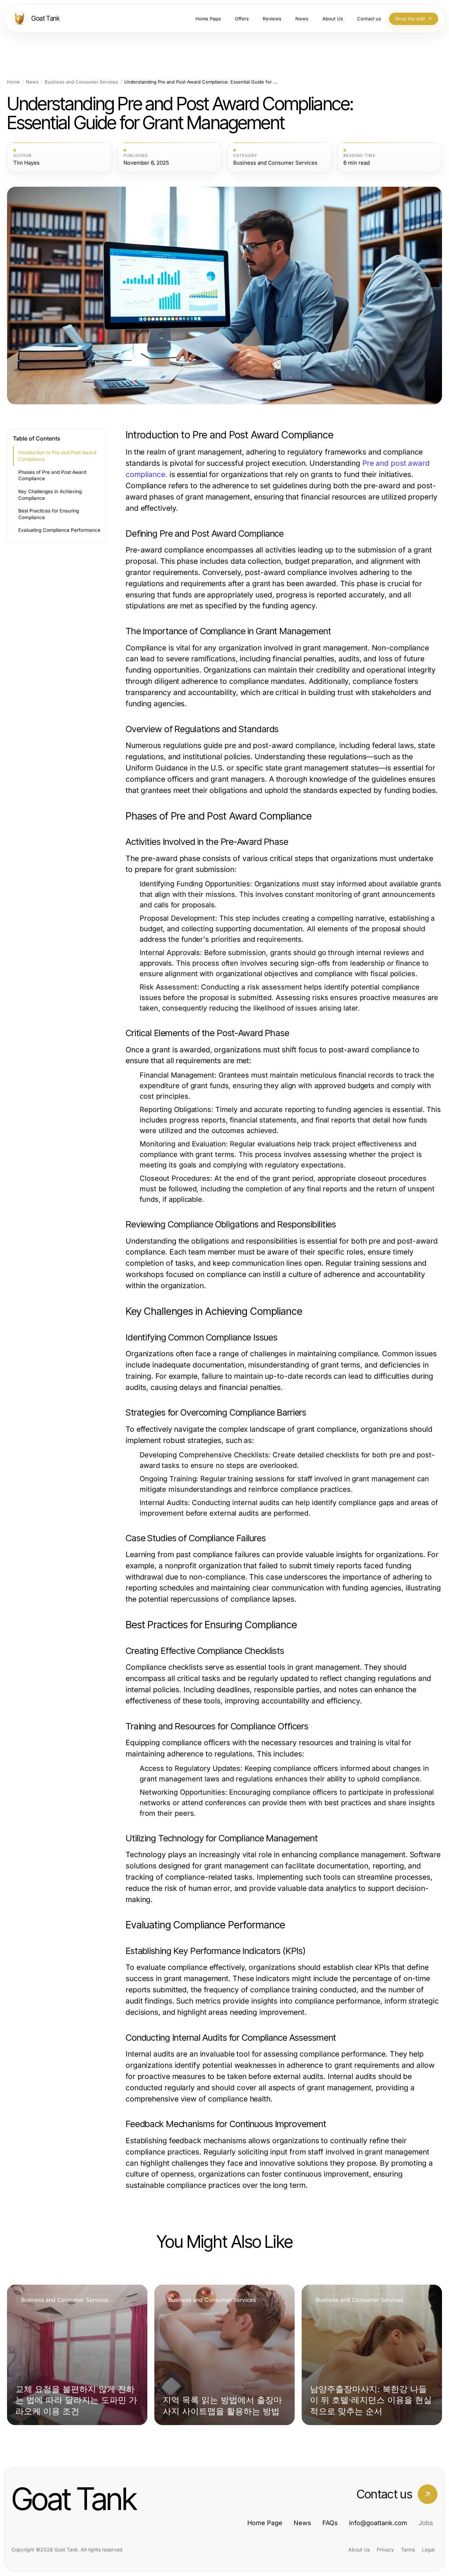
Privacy (385, 2549)
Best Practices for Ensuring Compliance (49, 514)
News (32, 82)
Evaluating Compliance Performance (59, 530)
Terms (408, 2549)
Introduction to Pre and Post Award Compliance (57, 456)
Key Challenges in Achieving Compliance (50, 495)
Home (14, 82)
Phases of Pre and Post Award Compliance (52, 475)
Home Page (265, 2523)
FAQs (330, 2523)
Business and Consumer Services (81, 82)
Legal (428, 2549)
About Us (359, 2549)
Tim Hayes (26, 163)
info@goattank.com (378, 2523)
